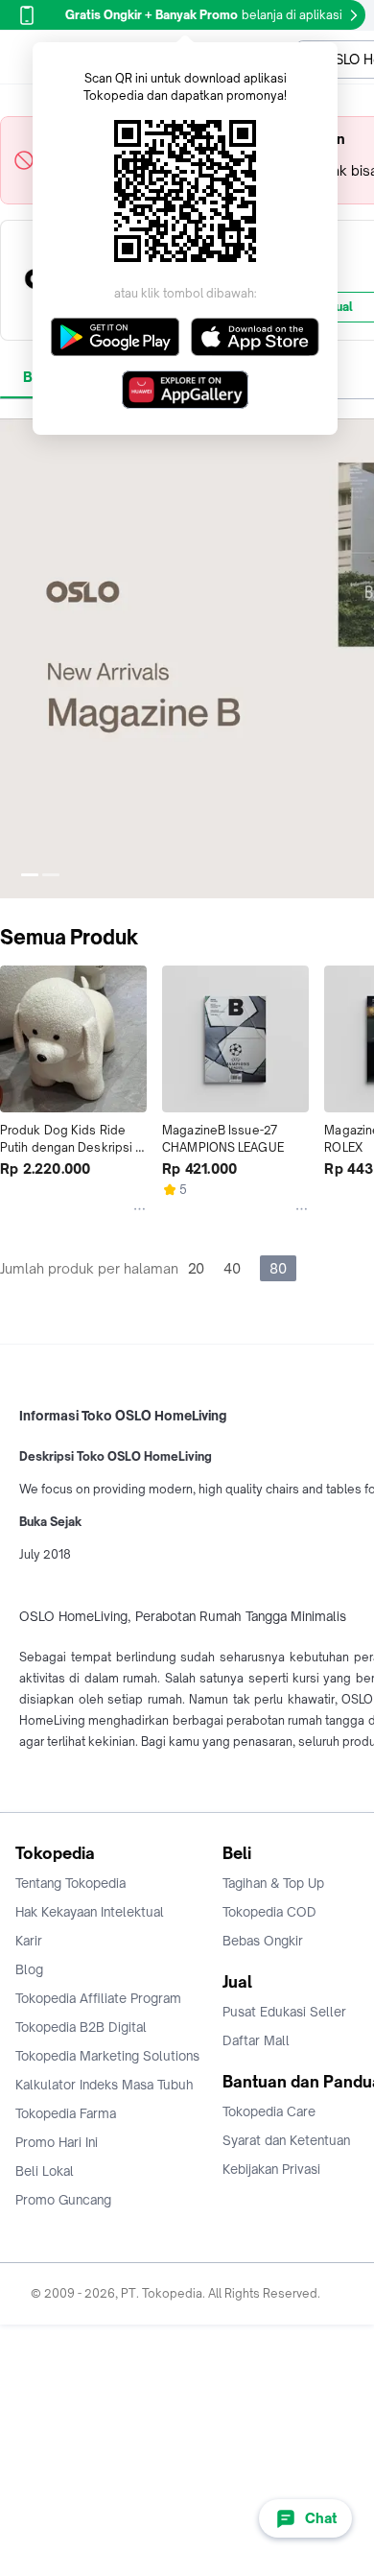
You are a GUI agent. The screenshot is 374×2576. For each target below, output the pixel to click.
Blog (29, 1969)
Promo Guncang (63, 2200)
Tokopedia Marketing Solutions (107, 2056)
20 (196, 1268)
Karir (29, 1941)
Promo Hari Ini (57, 2142)
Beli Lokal (45, 2171)
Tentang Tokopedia (70, 1883)
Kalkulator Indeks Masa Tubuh (105, 2085)
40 (232, 1268)
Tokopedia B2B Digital (81, 2027)
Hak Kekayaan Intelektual (90, 1912)
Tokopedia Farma (66, 2113)
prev (15, 658)
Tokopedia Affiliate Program (98, 1998)
